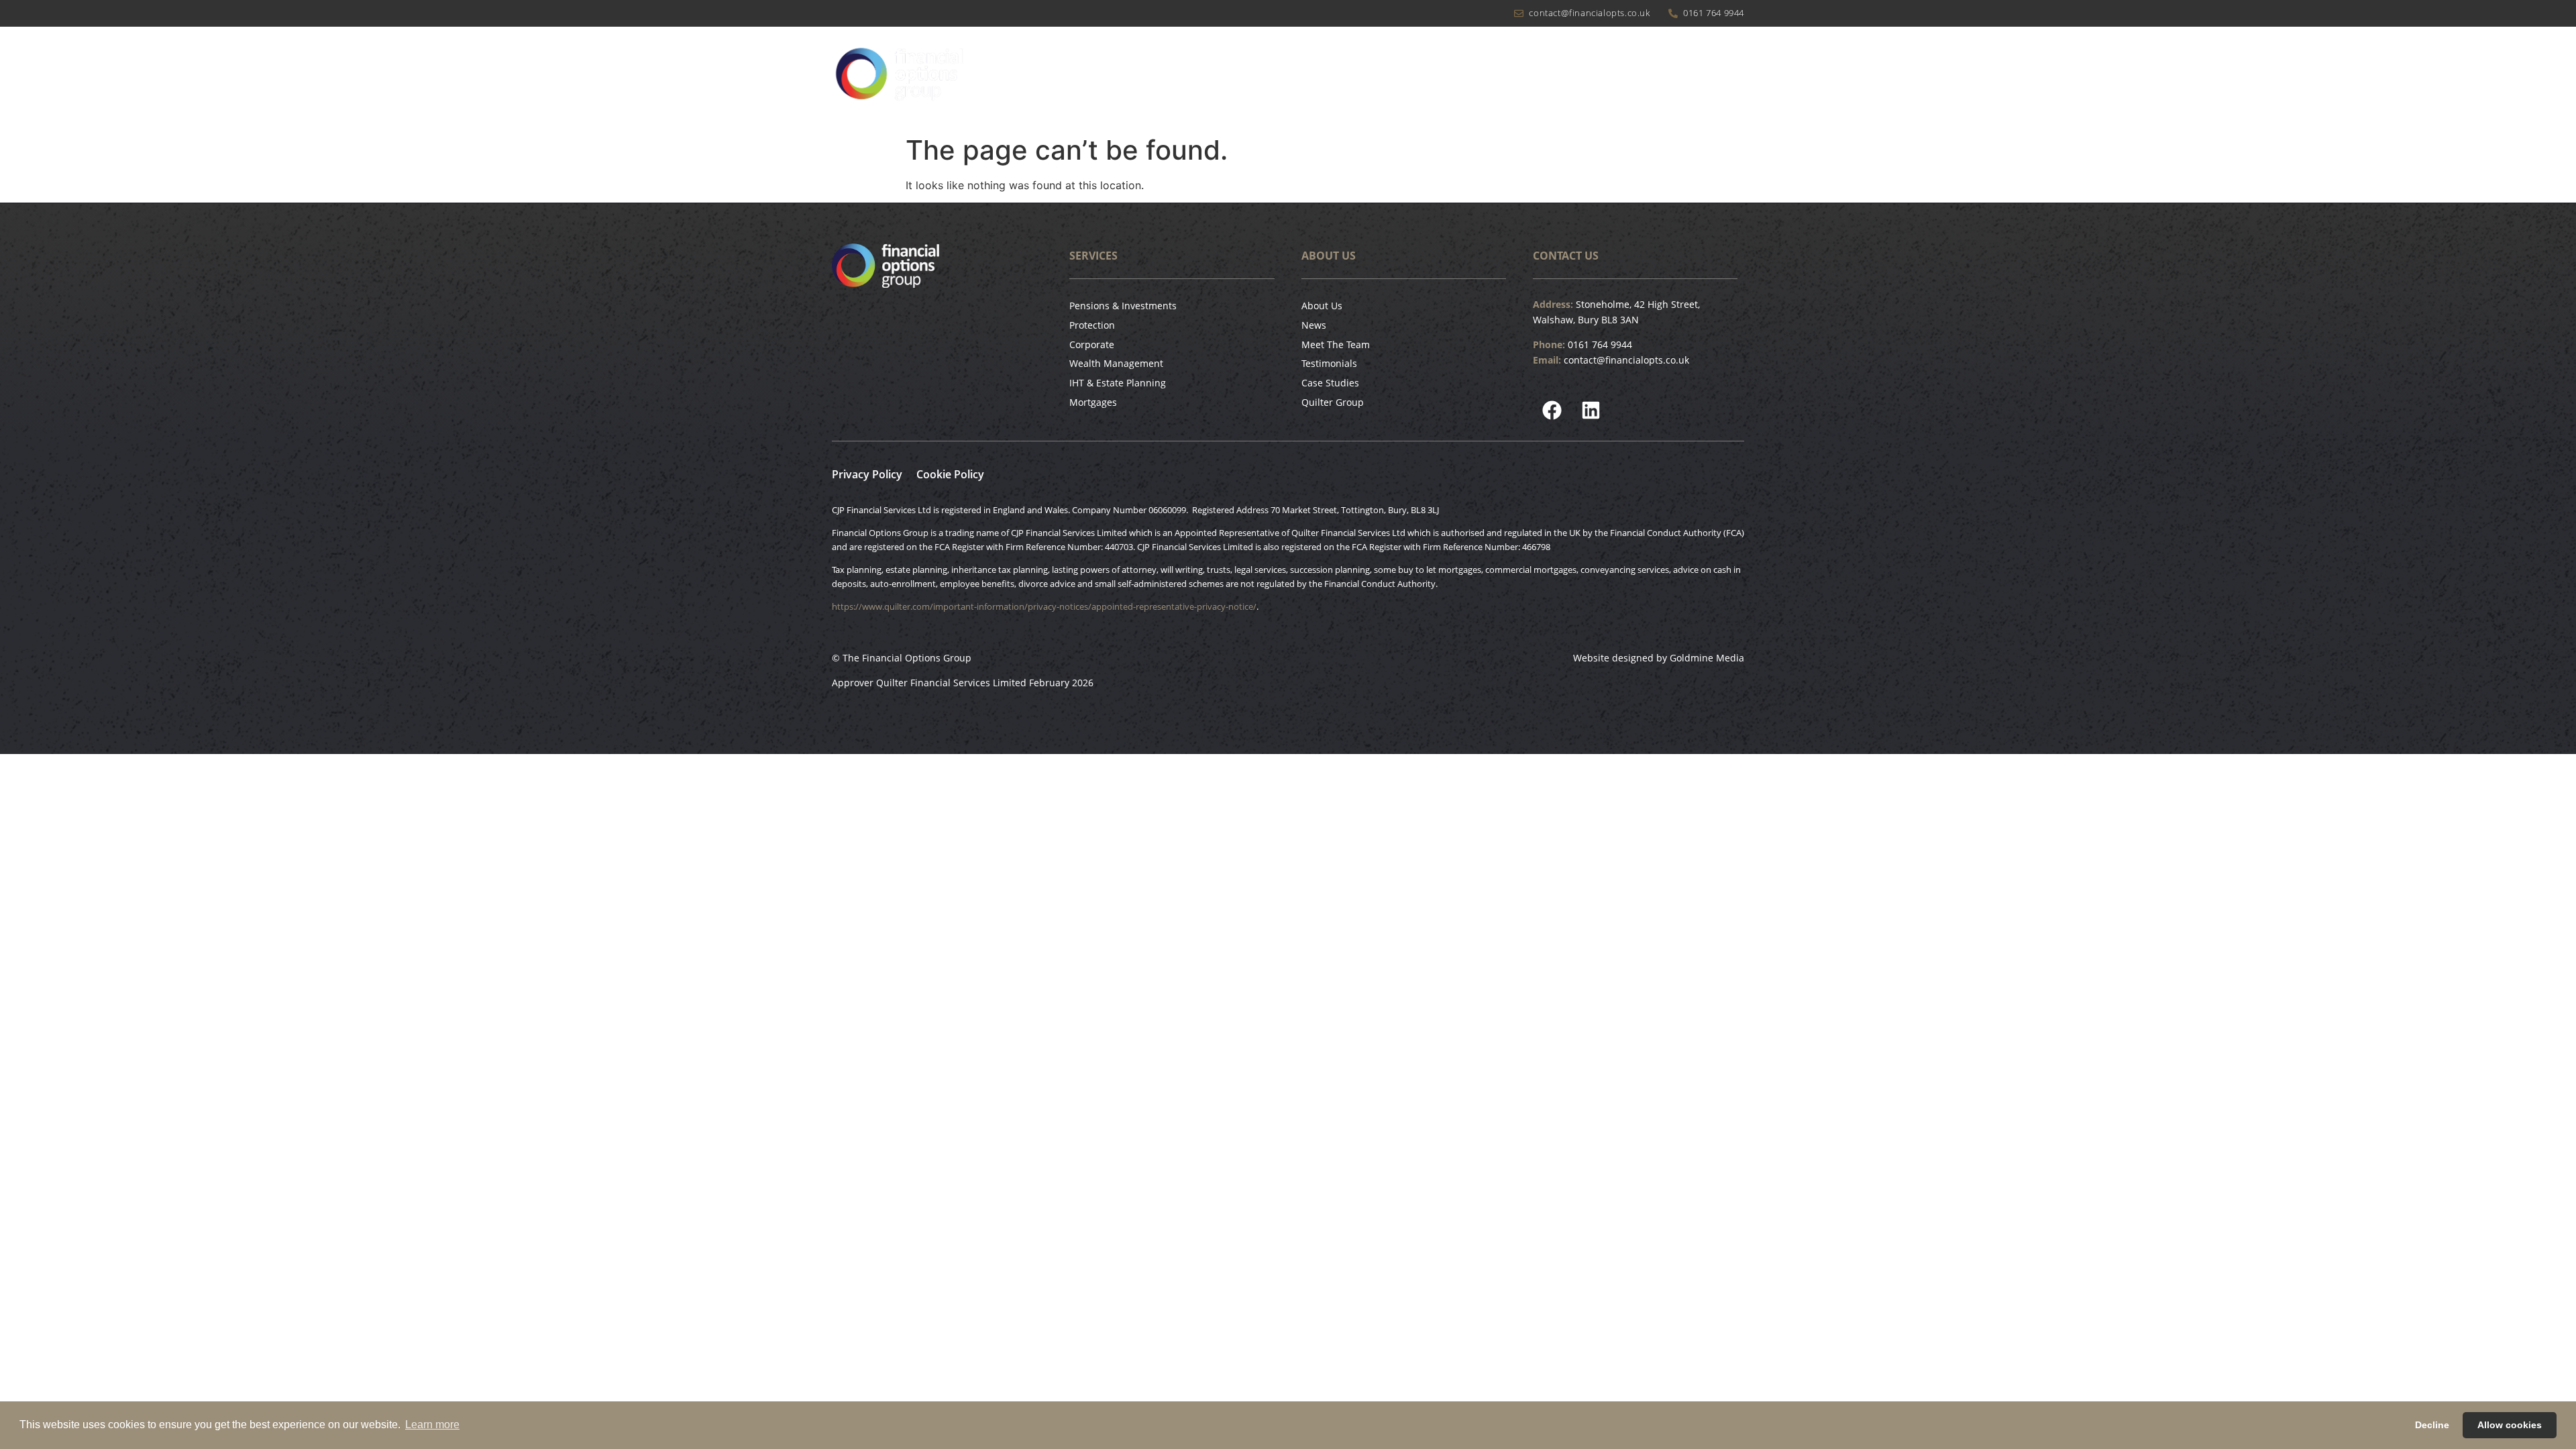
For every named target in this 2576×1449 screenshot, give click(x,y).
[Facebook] (1552, 411)
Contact (1724, 78)
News (1611, 78)
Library (1665, 78)
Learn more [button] (432, 1425)
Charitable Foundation (1518, 78)
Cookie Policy (950, 474)
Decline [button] (2432, 1425)
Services (1401, 78)
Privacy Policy (867, 474)
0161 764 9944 (1600, 344)
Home (1256, 78)
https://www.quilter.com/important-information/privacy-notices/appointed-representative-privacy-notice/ (1044, 606)
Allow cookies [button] (2510, 1425)
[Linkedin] (1591, 411)
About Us (1318, 78)
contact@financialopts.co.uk (1626, 360)
